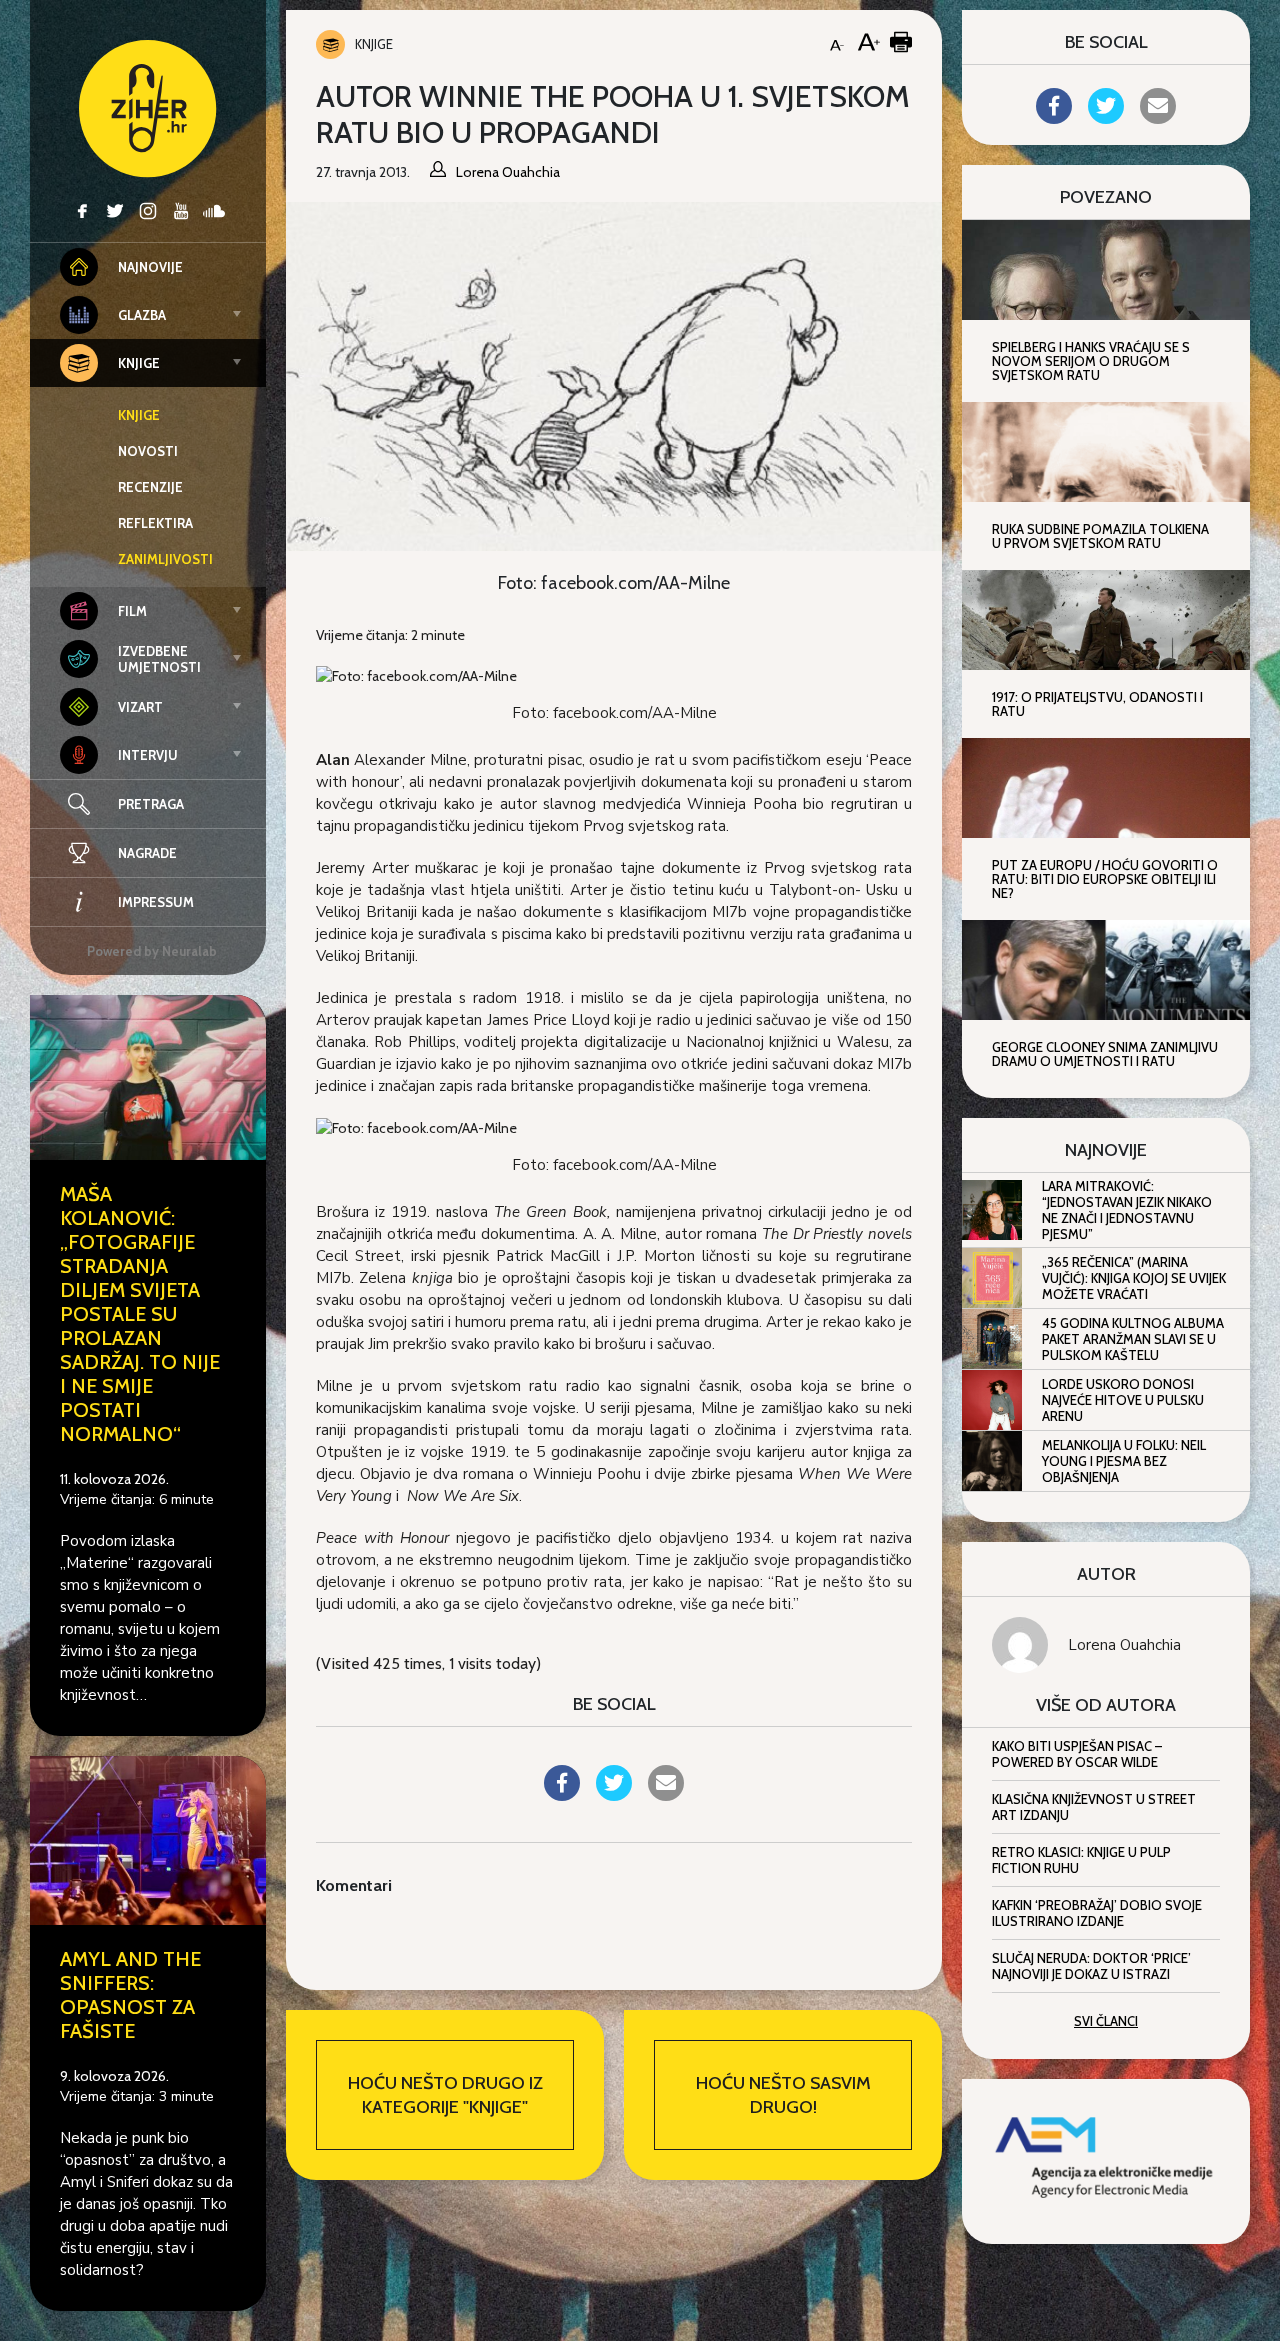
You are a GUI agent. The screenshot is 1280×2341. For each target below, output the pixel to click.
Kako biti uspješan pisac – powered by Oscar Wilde (1077, 1754)
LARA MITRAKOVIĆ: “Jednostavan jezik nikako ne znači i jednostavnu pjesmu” (1127, 1210)
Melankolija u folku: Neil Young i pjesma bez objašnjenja (1124, 1461)
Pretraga (151, 804)
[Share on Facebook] (562, 1795)
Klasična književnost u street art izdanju (1094, 1807)
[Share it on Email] (666, 1795)
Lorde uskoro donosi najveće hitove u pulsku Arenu (1123, 1400)
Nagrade (147, 853)
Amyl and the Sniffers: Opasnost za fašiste (130, 1995)
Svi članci (1106, 2021)
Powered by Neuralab (152, 951)
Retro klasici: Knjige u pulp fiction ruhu (1081, 1860)
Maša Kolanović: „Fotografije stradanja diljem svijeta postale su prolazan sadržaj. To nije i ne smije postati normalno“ (140, 1314)
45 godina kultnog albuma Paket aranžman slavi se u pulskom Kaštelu (1133, 1339)
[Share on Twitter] (614, 1795)
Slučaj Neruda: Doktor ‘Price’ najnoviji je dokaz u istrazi (1091, 1966)
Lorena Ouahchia (1124, 1645)
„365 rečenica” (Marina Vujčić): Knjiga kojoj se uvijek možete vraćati (1134, 1278)
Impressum (156, 902)
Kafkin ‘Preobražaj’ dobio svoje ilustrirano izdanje (1097, 1913)
